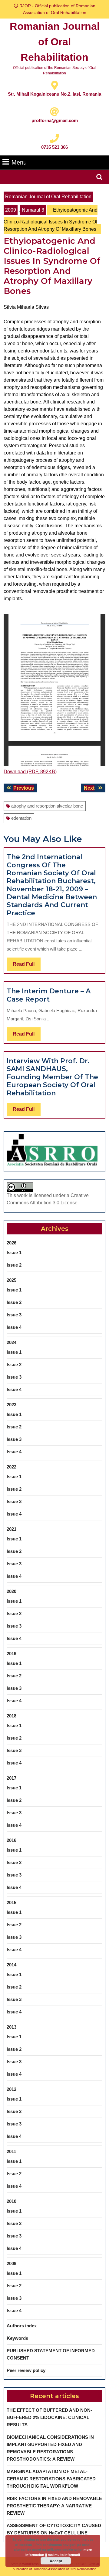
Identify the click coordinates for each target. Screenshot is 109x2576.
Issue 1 (14, 1252)
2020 (12, 1591)
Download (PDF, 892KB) (30, 772)
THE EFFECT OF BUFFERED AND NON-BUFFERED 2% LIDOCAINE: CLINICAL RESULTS (49, 2417)
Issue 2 (14, 1265)
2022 (12, 1467)
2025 (12, 1280)
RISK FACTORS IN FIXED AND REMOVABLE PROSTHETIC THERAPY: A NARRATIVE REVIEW (54, 2506)
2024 (12, 1342)
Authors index (22, 2326)
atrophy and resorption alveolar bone (47, 806)
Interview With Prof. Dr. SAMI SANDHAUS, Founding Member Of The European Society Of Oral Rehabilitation (52, 1077)
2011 (11, 2151)
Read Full (27, 966)
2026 (12, 1243)
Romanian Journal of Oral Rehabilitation (55, 42)
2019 (12, 1654)
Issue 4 (14, 1327)
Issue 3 (14, 1315)
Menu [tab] (19, 162)
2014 (12, 1965)
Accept (56, 2561)
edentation (21, 818)
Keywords (17, 2338)
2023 (12, 1405)
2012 (12, 2089)
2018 (12, 1716)
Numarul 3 (33, 210)
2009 (11, 210)
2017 (12, 1778)
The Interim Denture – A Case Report (49, 995)
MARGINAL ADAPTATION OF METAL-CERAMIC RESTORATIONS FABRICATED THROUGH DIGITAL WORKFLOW (51, 2479)
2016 (12, 1840)
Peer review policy (26, 2370)
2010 (12, 2201)
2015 (12, 1902)
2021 (12, 1529)
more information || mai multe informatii (59, 2552)
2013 (12, 2027)
